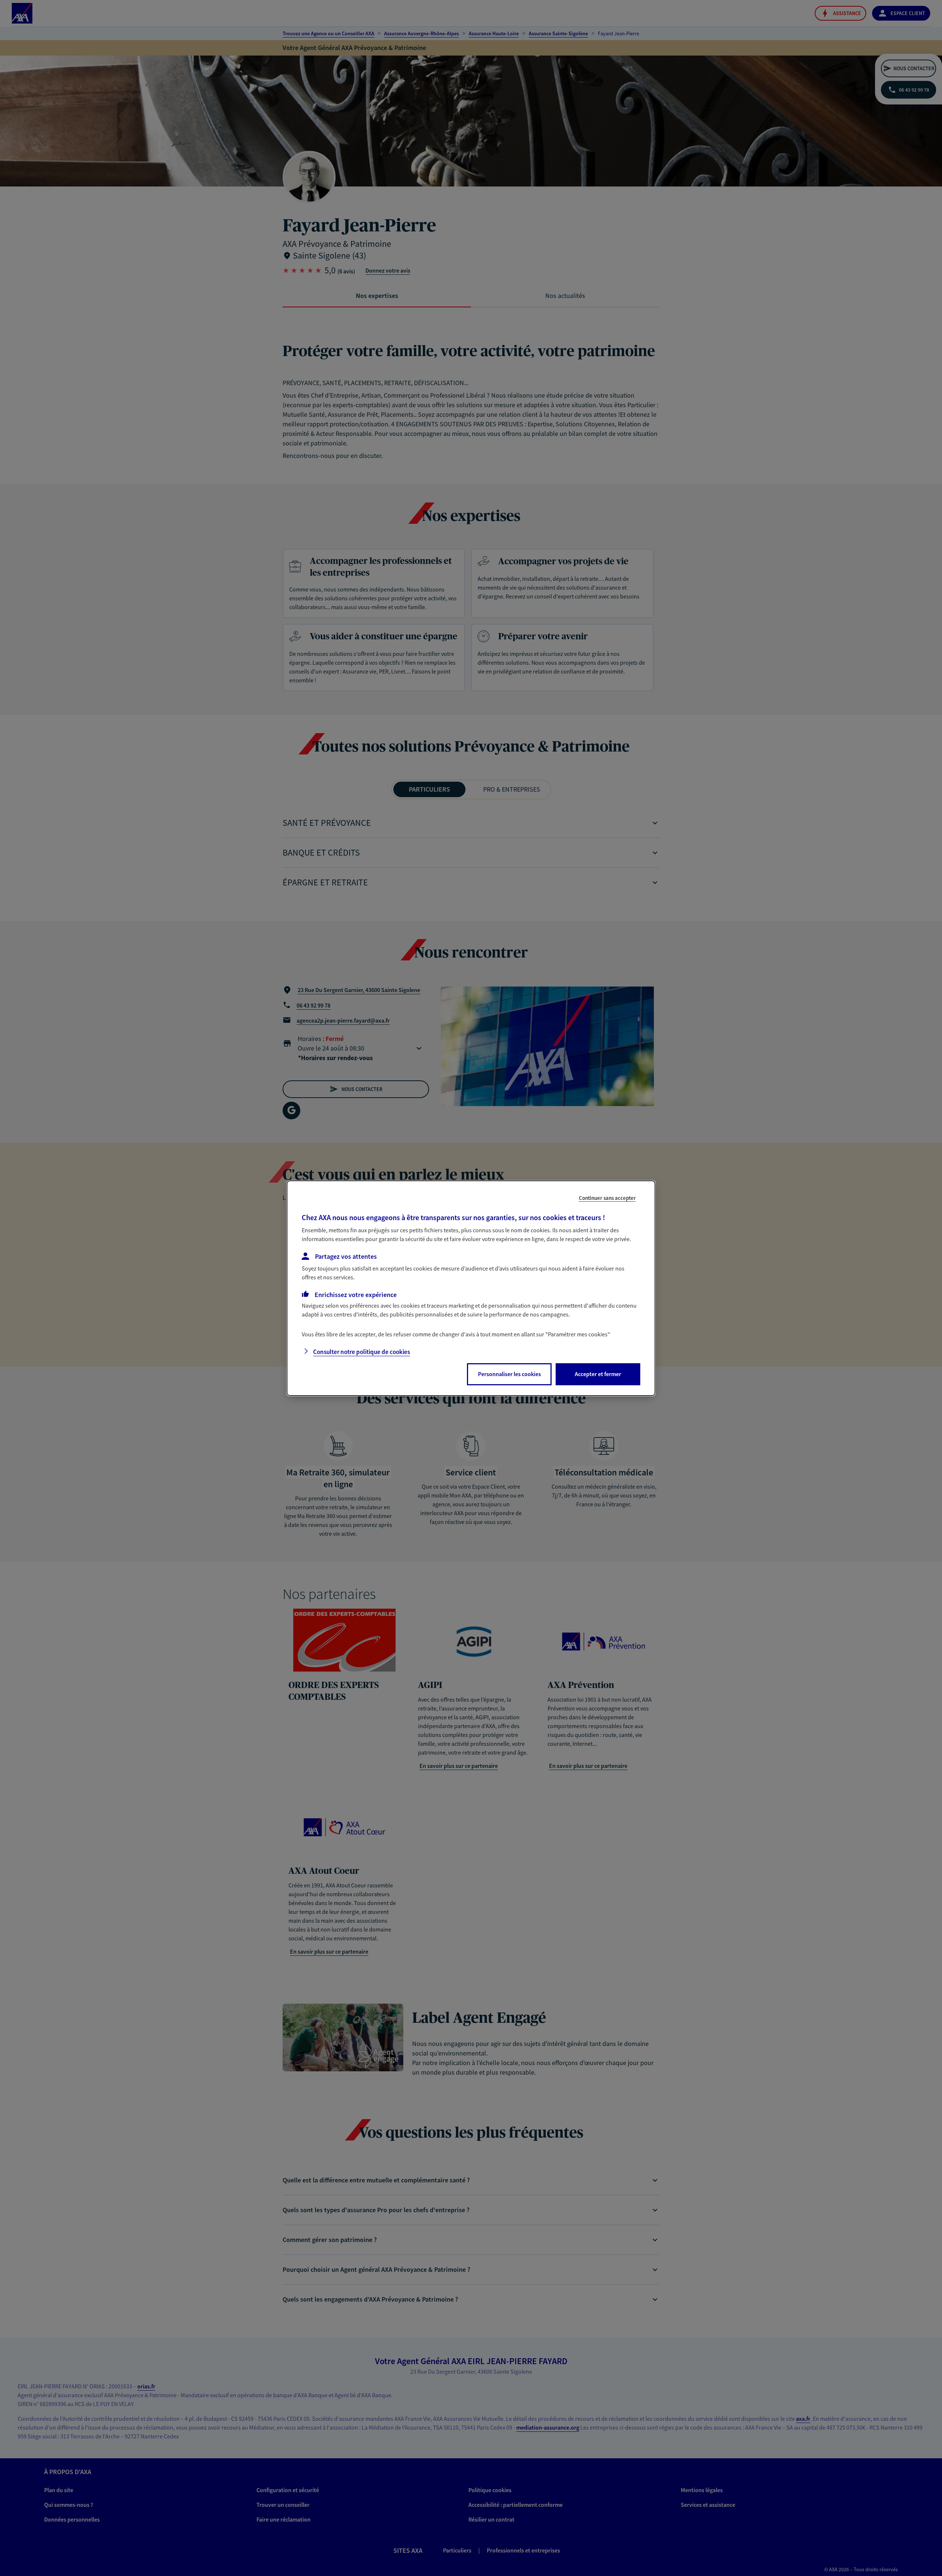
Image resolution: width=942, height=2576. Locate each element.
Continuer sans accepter (607, 1198)
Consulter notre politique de (362, 1352)
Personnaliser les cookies (509, 1374)
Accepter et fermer (598, 1374)
